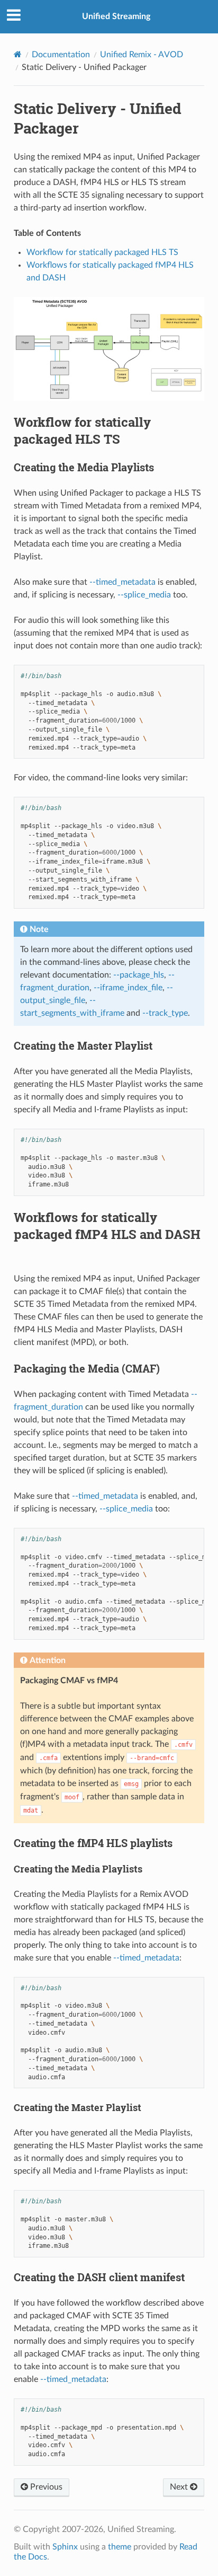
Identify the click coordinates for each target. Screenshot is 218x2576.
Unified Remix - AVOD (142, 55)
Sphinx (65, 2547)
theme (120, 2547)
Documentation (61, 55)
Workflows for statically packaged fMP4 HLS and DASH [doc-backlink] (107, 1226)
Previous (45, 2487)
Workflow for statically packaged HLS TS (102, 252)
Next (180, 2487)
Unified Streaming (116, 16)
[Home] (18, 54)
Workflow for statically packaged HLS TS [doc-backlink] (82, 430)
